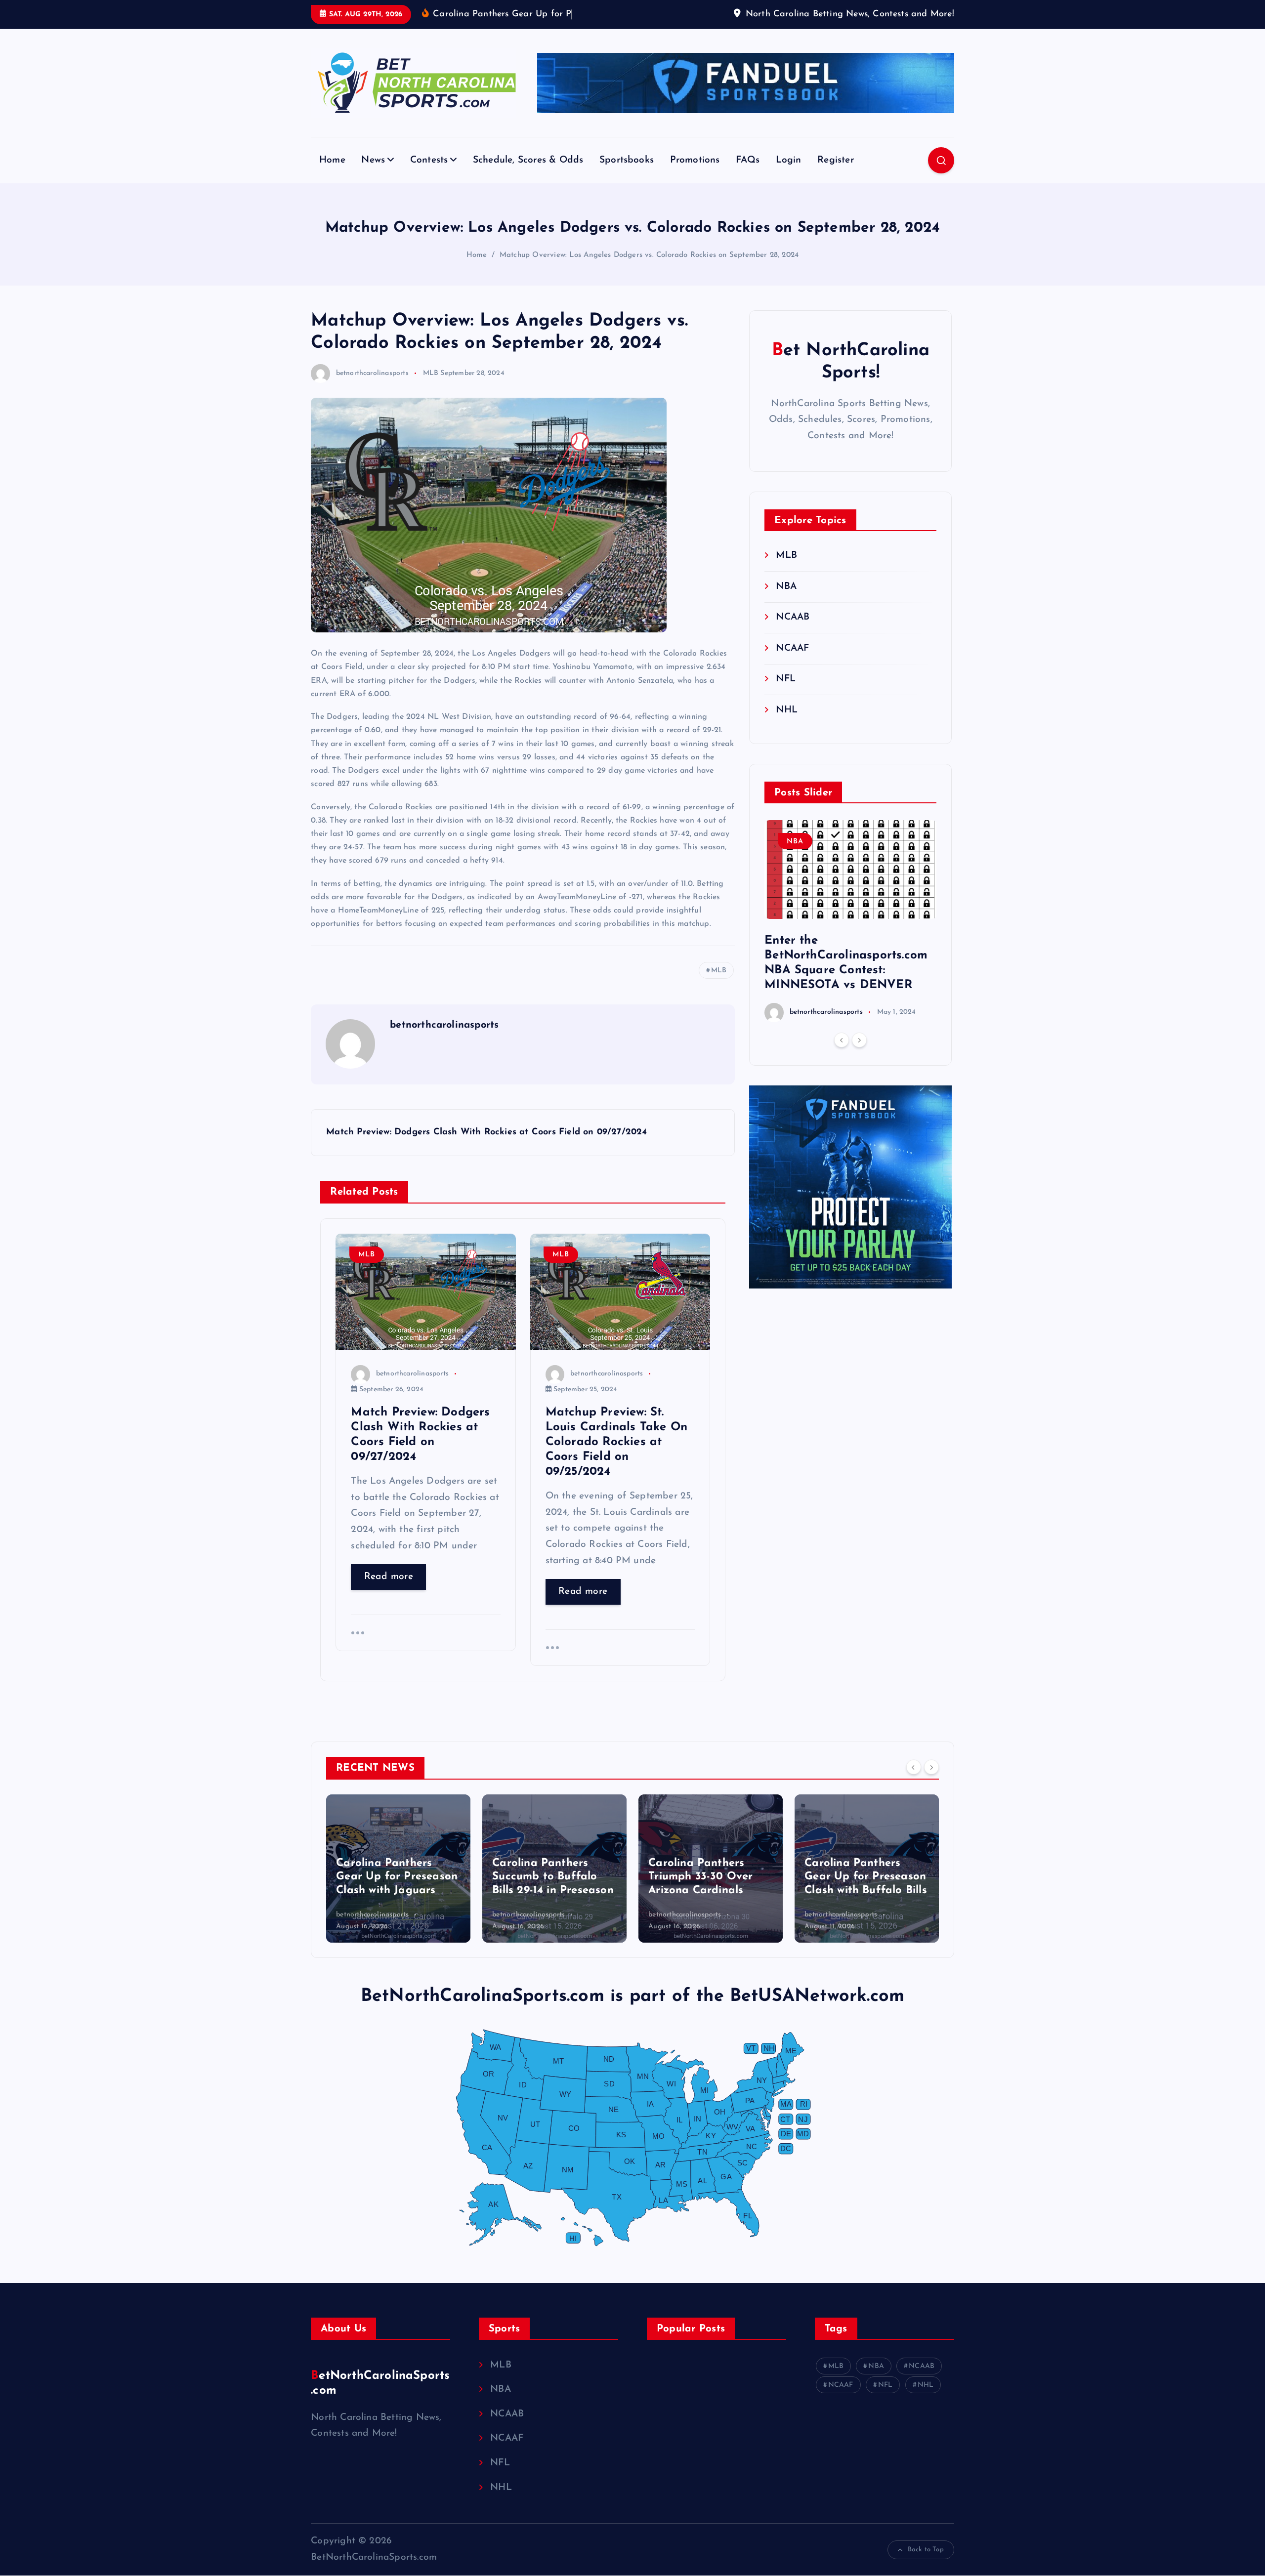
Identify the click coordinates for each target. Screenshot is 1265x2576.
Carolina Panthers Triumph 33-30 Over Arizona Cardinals (544, 1877)
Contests (429, 160)
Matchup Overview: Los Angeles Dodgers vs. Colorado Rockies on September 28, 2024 (649, 255)
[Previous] (842, 1040)
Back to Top (926, 2550)
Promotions (695, 160)
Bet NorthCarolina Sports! (851, 362)
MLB (431, 373)
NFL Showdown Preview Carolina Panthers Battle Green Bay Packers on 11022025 (864, 1863)
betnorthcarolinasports (372, 373)
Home (332, 160)
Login (789, 160)
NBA (786, 587)
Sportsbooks (627, 160)
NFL (786, 679)
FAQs (748, 160)
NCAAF (792, 648)
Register (836, 160)
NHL (787, 710)
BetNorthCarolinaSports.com (380, 2383)
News (373, 160)
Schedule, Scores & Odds (528, 160)
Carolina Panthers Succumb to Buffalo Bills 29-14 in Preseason (397, 1877)
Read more (389, 1577)
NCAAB (793, 617)
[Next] (859, 1040)
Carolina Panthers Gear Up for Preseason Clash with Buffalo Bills (710, 1877)
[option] (851, 921)
